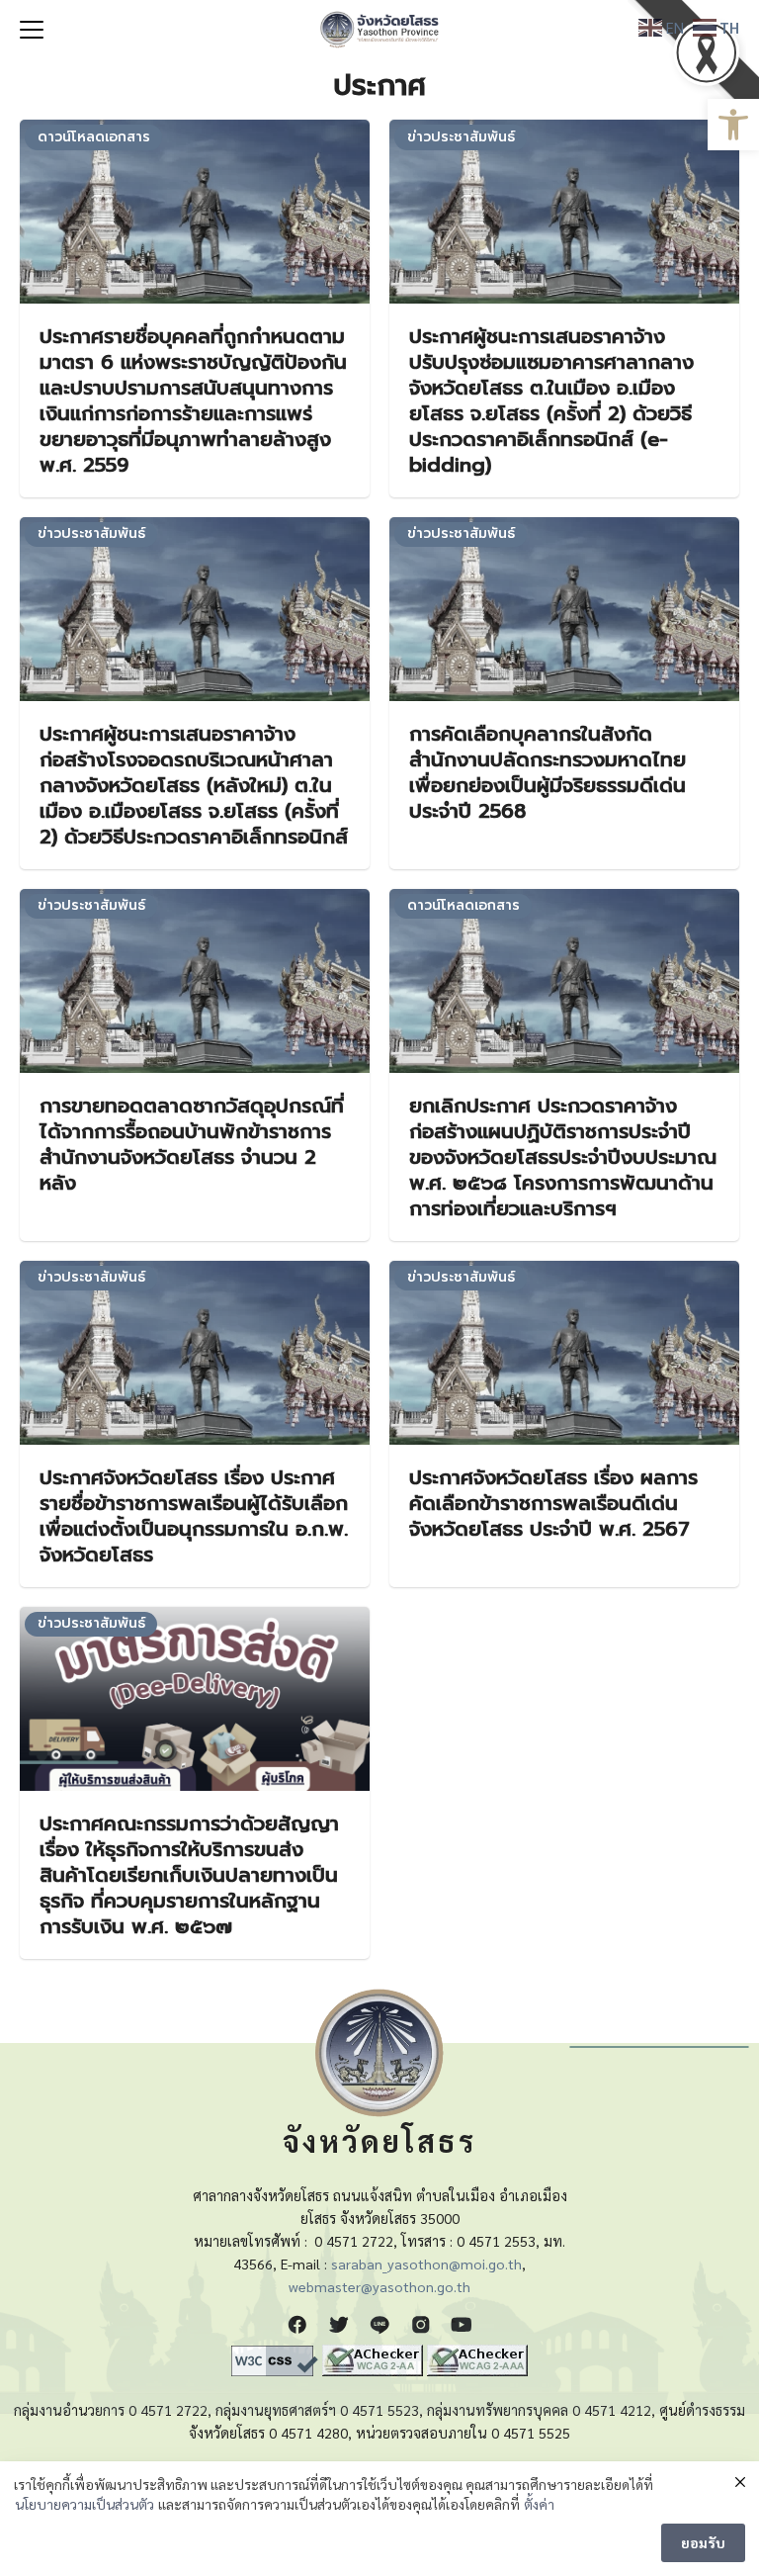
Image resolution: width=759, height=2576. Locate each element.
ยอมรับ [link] (703, 2542)
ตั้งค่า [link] (539, 2504)
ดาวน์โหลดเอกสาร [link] (94, 137)
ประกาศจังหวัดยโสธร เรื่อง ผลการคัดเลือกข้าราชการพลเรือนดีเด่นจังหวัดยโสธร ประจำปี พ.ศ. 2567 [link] (553, 1503)
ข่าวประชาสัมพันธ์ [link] (461, 137)
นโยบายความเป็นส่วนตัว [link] (84, 2504)
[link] (733, 125)
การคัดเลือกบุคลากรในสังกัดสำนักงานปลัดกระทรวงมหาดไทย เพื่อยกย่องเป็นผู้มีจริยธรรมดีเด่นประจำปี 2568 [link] (548, 772)
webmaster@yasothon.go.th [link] (379, 2286)
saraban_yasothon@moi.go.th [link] (426, 2264)
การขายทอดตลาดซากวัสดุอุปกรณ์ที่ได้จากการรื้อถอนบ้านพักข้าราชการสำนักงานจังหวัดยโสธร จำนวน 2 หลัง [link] (192, 1144)
